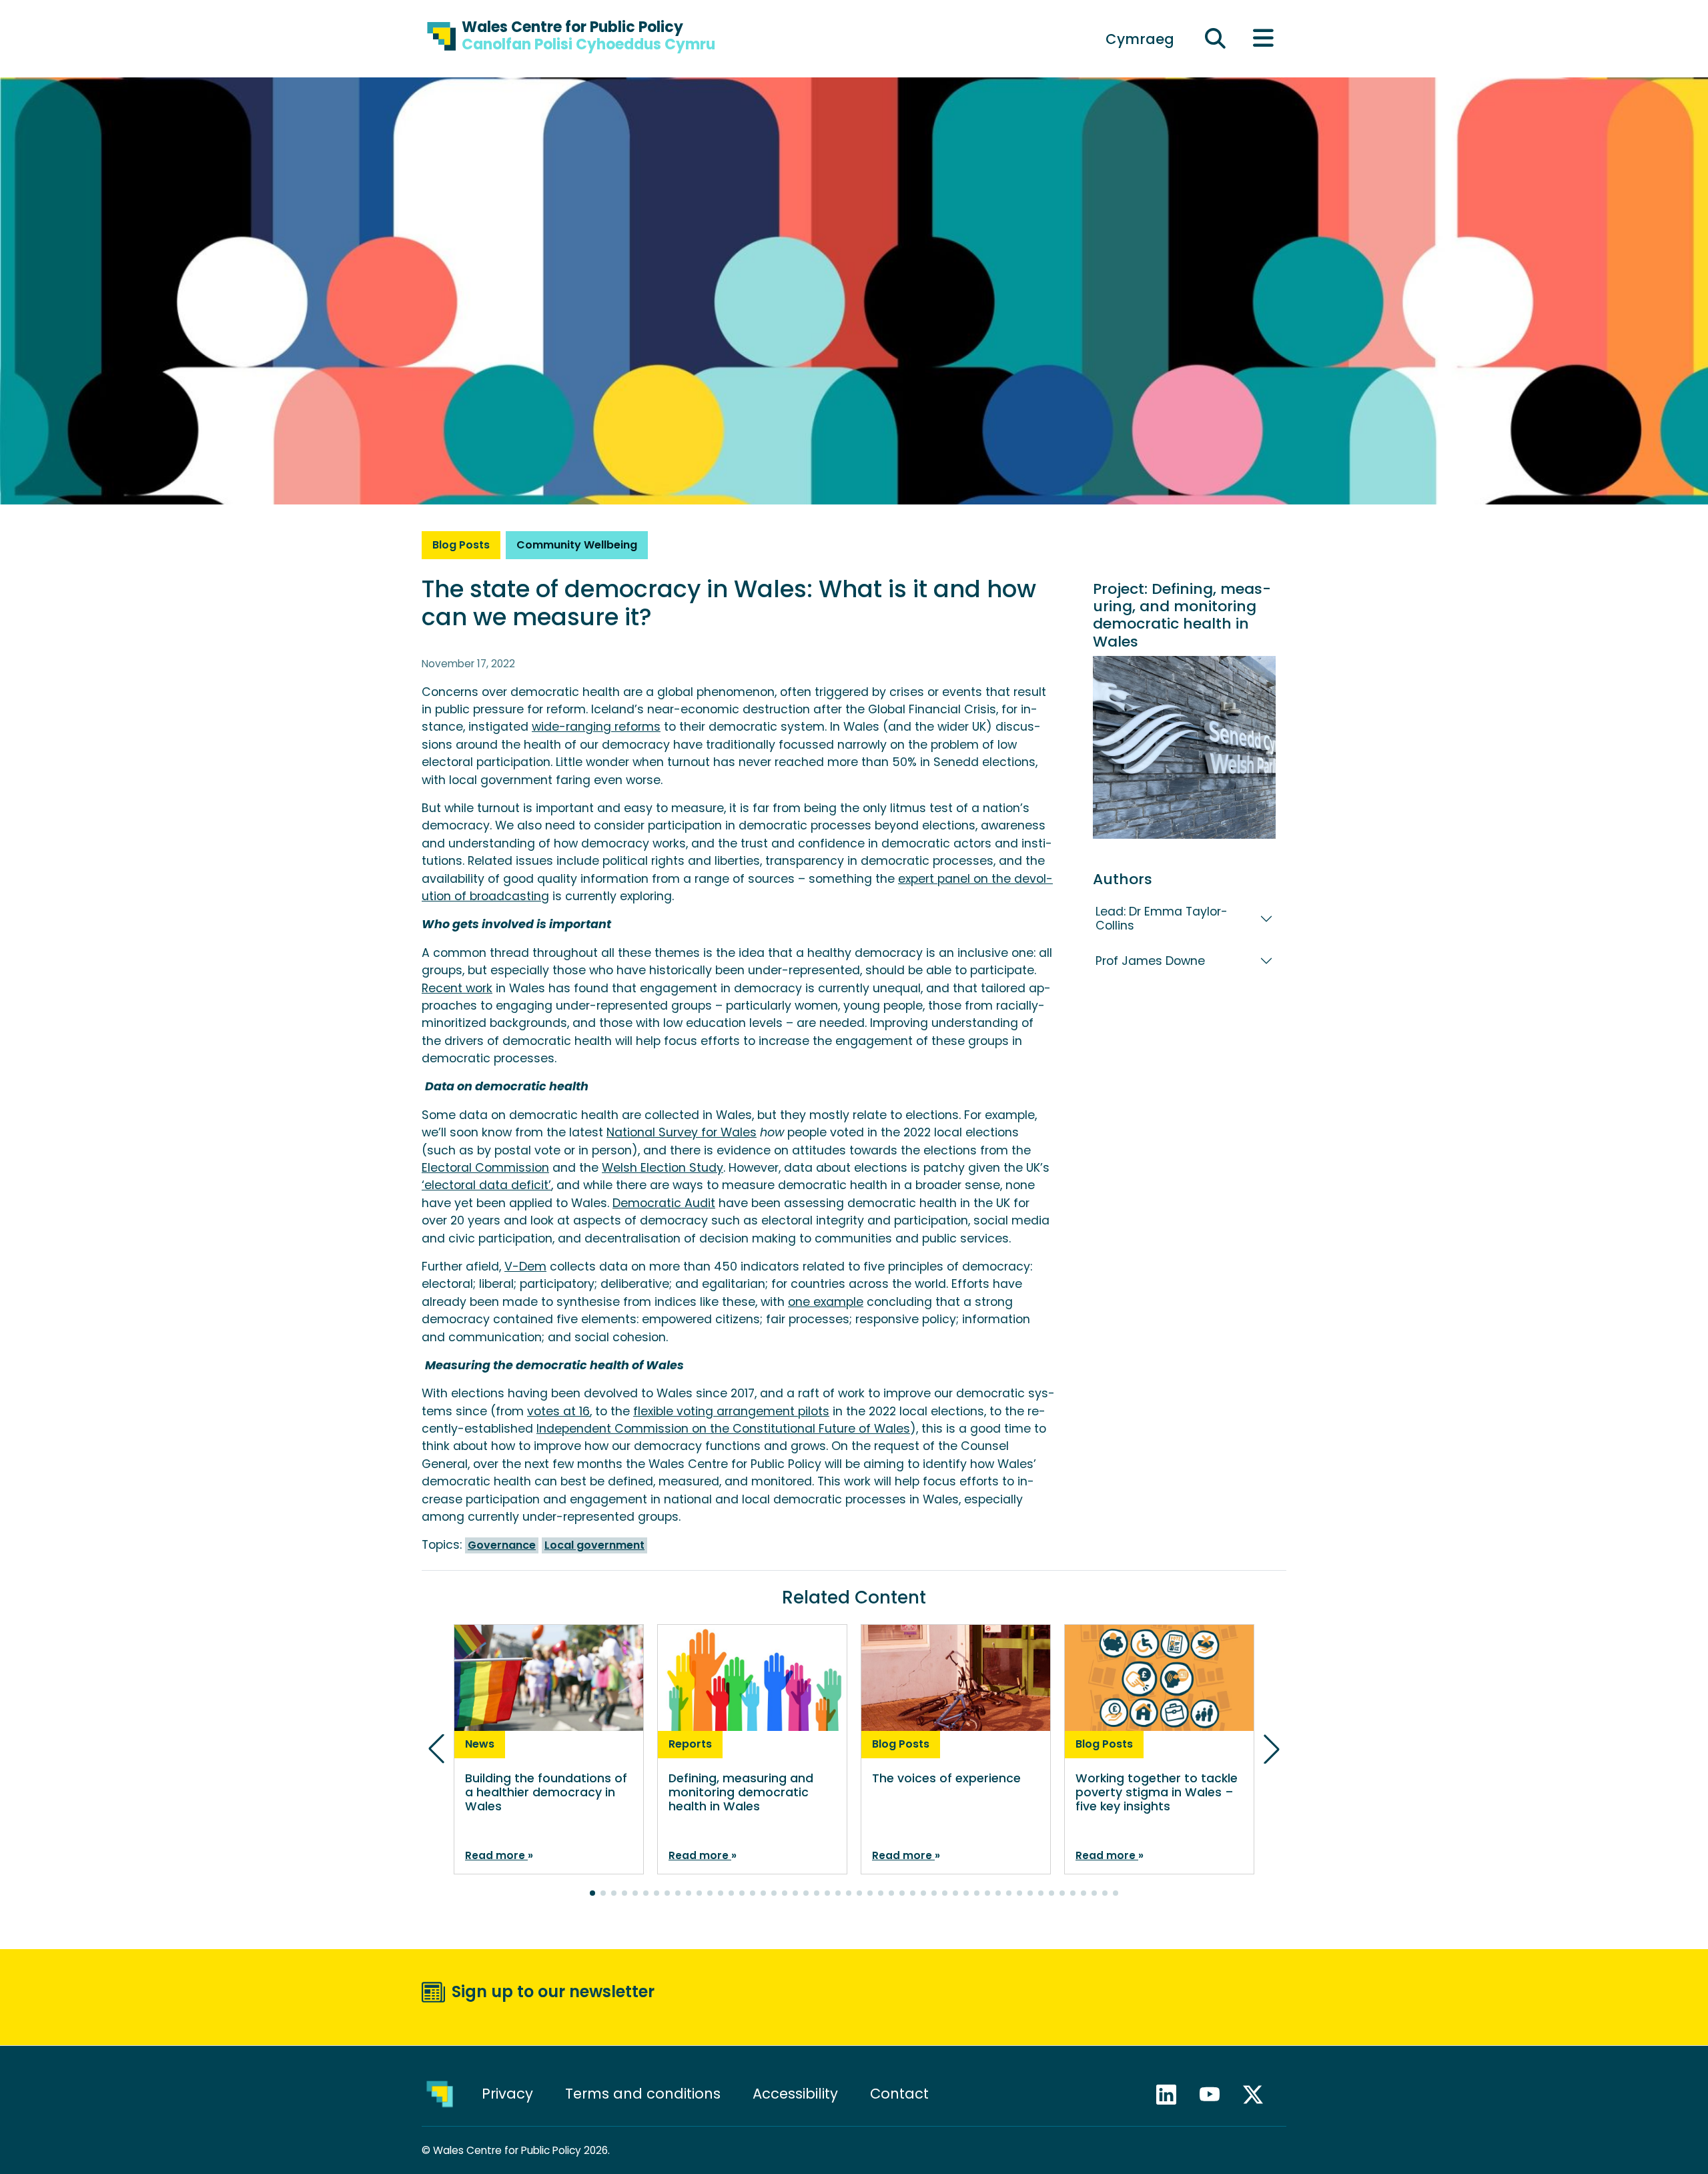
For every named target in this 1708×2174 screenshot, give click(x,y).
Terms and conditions (643, 2094)
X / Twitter (1259, 2095)
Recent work (457, 988)
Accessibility (795, 2094)
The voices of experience (946, 1778)
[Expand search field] (1216, 39)
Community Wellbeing (577, 545)
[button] (592, 1893)
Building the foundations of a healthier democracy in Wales (546, 1792)
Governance (502, 1545)
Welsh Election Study (663, 1168)
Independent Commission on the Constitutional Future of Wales (723, 1429)
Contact (899, 2094)
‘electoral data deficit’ (486, 1185)
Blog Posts (461, 545)
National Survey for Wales (682, 1132)
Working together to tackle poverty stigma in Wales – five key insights (1157, 1792)
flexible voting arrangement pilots (731, 1411)
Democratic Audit (664, 1203)
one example (826, 1302)
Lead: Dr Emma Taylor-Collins (1162, 919)
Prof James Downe (1150, 961)
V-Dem (525, 1266)
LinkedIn (1172, 2095)
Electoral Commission (485, 1168)
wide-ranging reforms (596, 727)
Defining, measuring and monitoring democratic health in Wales (741, 1792)
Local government (594, 1545)
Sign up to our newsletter (553, 1991)
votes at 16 (558, 1411)
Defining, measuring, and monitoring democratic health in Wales (1182, 615)
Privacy (507, 2094)
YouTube (1216, 2095)
